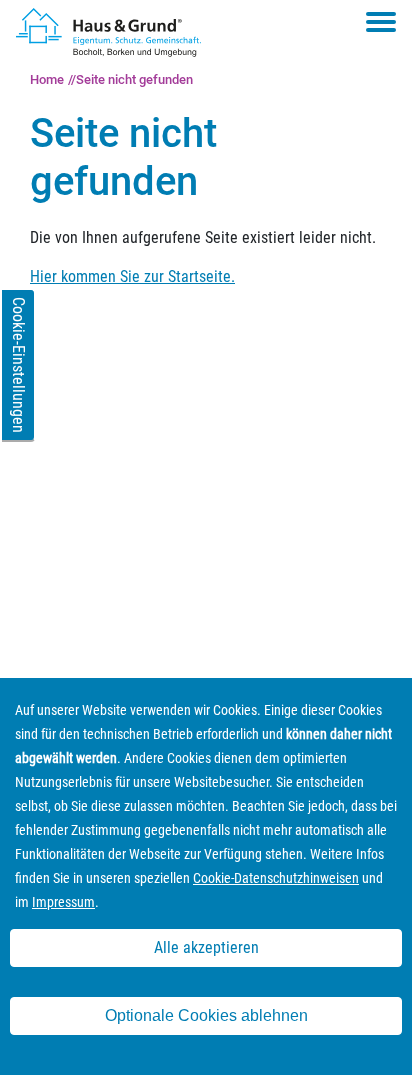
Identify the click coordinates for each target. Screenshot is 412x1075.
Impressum (63, 902)
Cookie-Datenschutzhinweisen (276, 878)
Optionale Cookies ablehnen (206, 1015)
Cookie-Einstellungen (18, 365)
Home (47, 79)
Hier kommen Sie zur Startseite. (132, 276)
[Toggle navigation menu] (381, 22)
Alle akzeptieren (206, 947)
